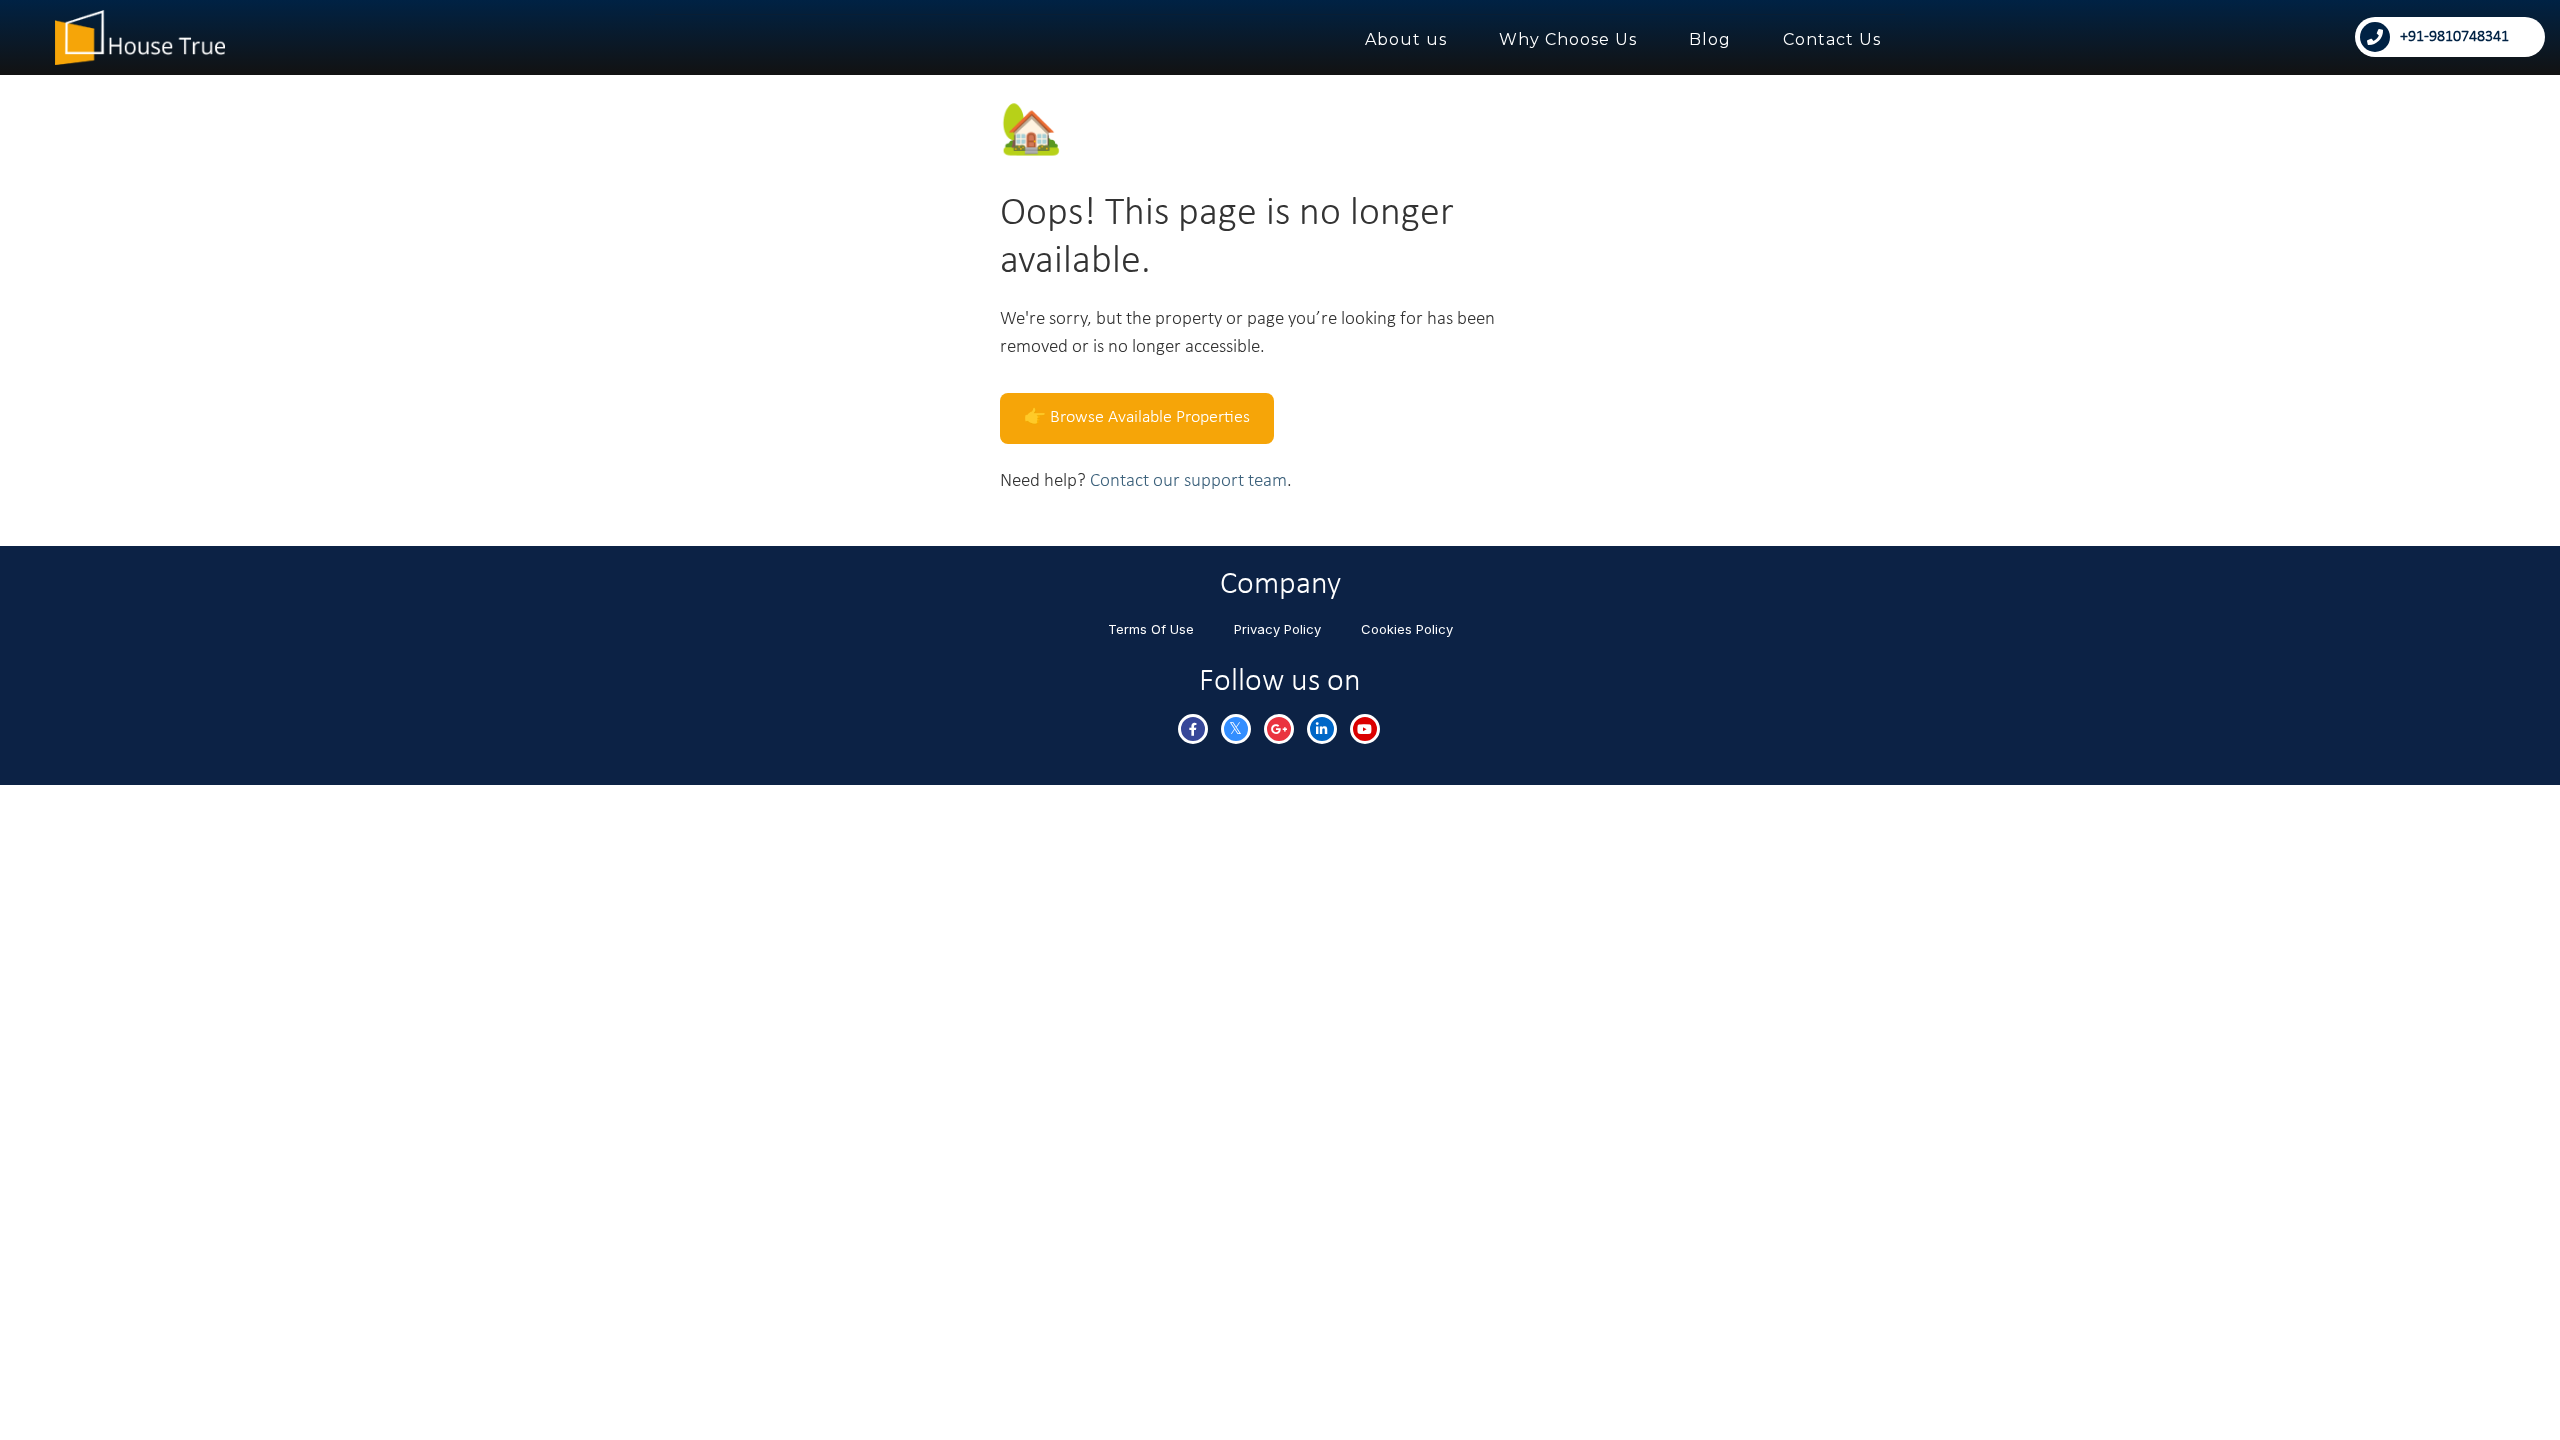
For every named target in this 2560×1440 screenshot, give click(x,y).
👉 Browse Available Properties (1137, 417)
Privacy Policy (1277, 629)
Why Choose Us (1568, 39)
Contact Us (1832, 39)
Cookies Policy (1407, 629)
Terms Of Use (1151, 629)
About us (1406, 39)
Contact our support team (1188, 481)
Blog (1710, 39)
